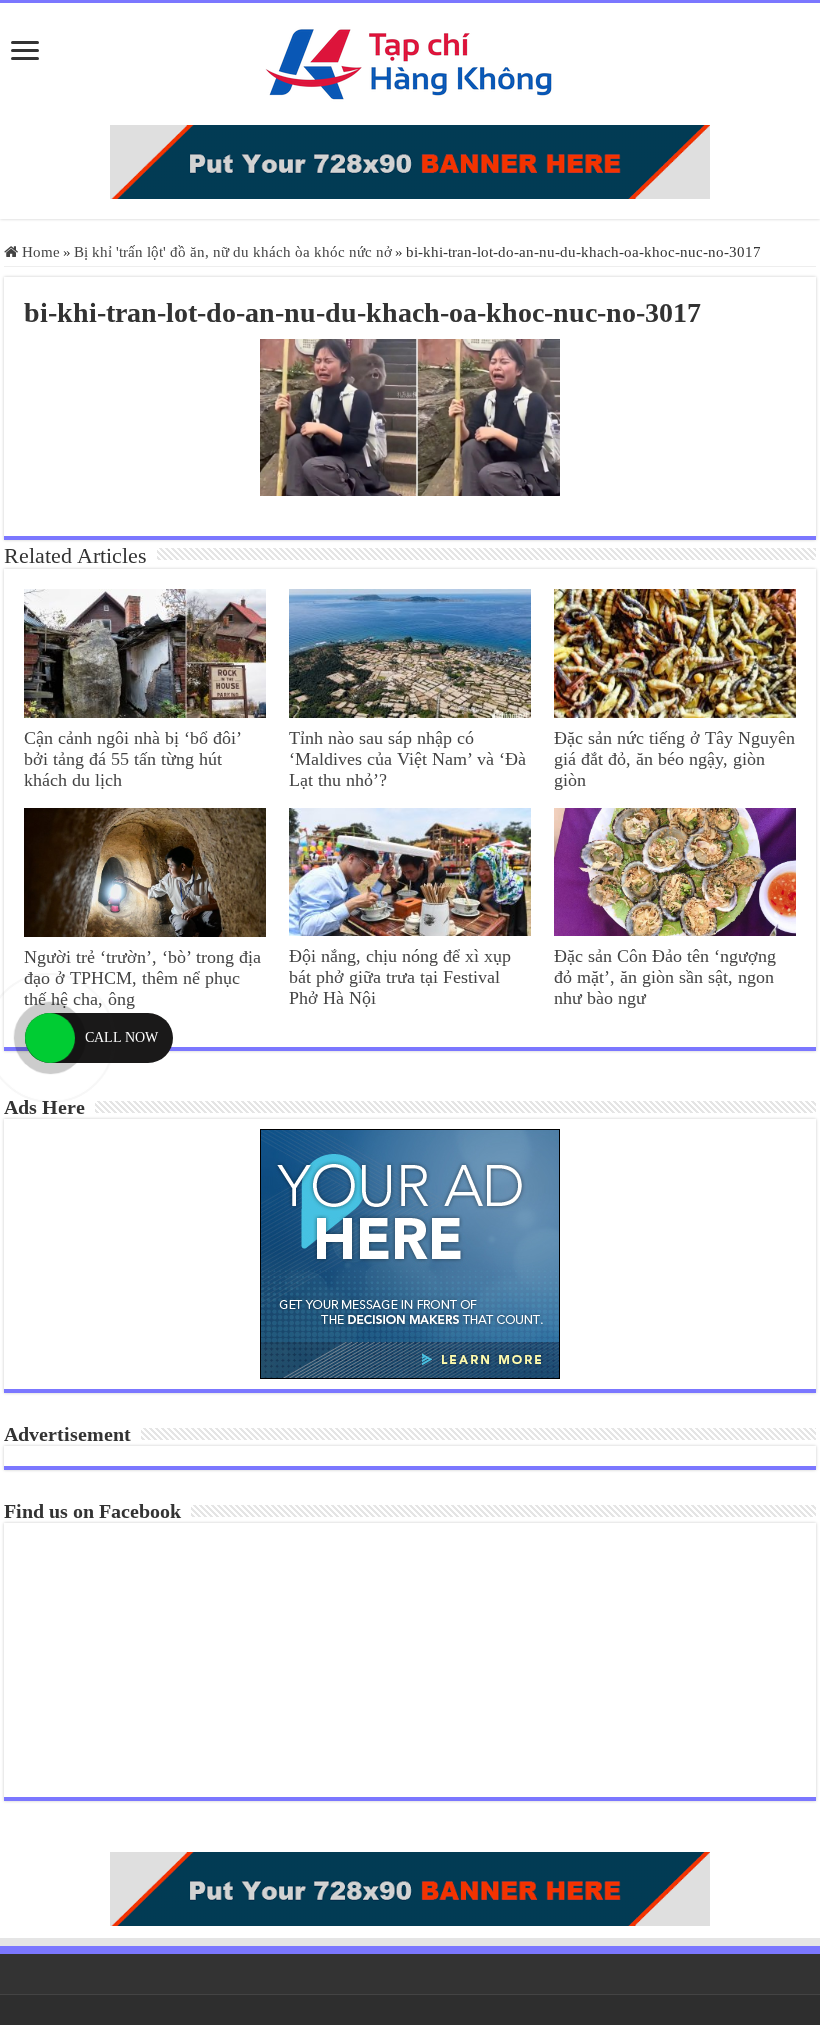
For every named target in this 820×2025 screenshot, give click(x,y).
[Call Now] (50, 1038)
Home (39, 252)
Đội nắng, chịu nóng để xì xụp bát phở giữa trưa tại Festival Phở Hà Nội (400, 977)
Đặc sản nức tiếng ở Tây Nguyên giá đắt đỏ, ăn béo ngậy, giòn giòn (674, 759)
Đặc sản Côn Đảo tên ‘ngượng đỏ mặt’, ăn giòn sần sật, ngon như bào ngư (665, 977)
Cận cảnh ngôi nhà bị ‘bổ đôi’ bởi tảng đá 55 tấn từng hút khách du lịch (132, 759)
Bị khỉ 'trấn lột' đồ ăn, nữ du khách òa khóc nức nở (233, 252)
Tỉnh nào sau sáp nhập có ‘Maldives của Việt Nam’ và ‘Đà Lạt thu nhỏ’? (407, 759)
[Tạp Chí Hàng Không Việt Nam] (410, 64)
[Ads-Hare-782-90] (410, 162)
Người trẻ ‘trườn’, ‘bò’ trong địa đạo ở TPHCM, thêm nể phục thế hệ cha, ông (142, 978)
